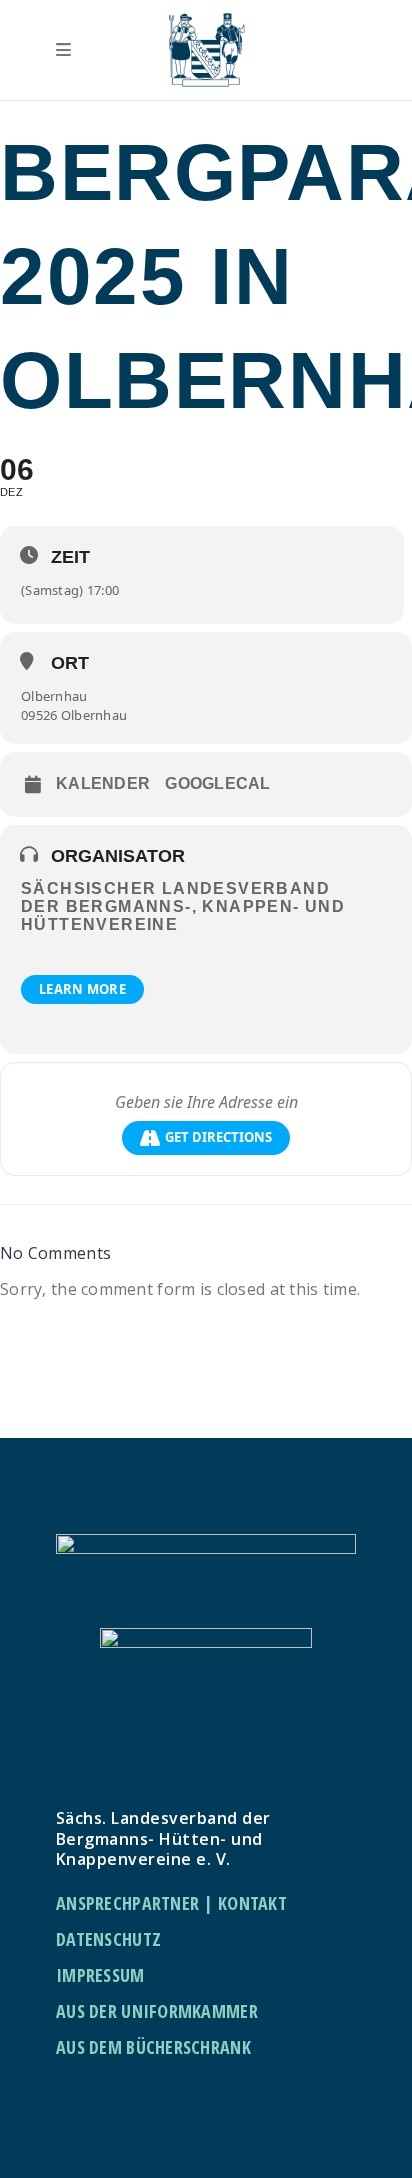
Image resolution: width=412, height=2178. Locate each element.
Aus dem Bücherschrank (153, 2047)
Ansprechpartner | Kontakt (171, 1903)
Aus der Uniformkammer (157, 2011)
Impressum (100, 1975)
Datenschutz (108, 1939)
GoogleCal (218, 783)
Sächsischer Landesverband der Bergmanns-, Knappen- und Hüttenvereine (183, 906)
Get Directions (218, 1137)
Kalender (103, 783)
